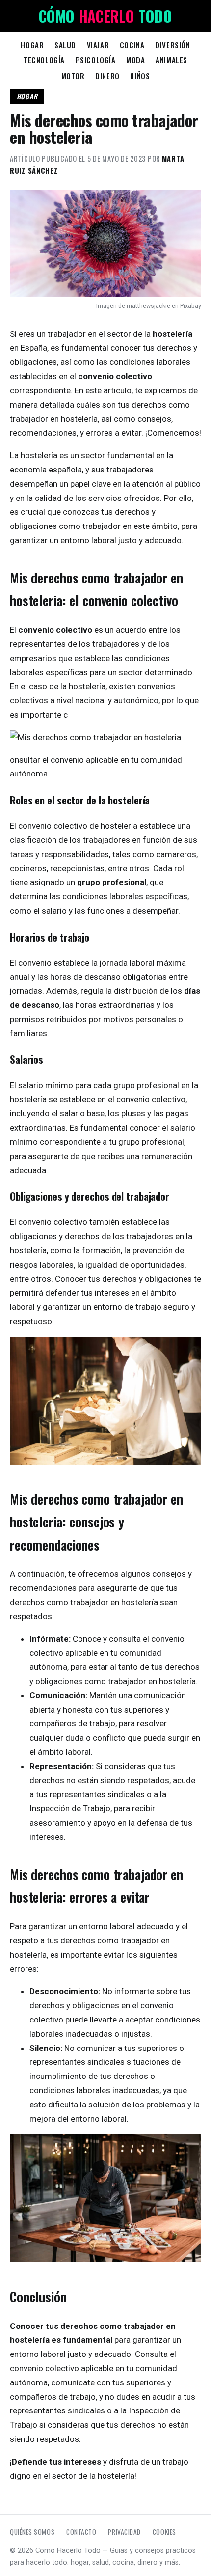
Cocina (132, 45)
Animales (171, 60)
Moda (135, 60)
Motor (73, 76)
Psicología (96, 60)
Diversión (172, 45)
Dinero (107, 76)
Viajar (98, 45)
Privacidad (124, 2532)
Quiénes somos (32, 2532)
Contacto (81, 2532)
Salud (65, 45)
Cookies (164, 2532)
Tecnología (44, 60)
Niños (140, 76)
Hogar (32, 45)
